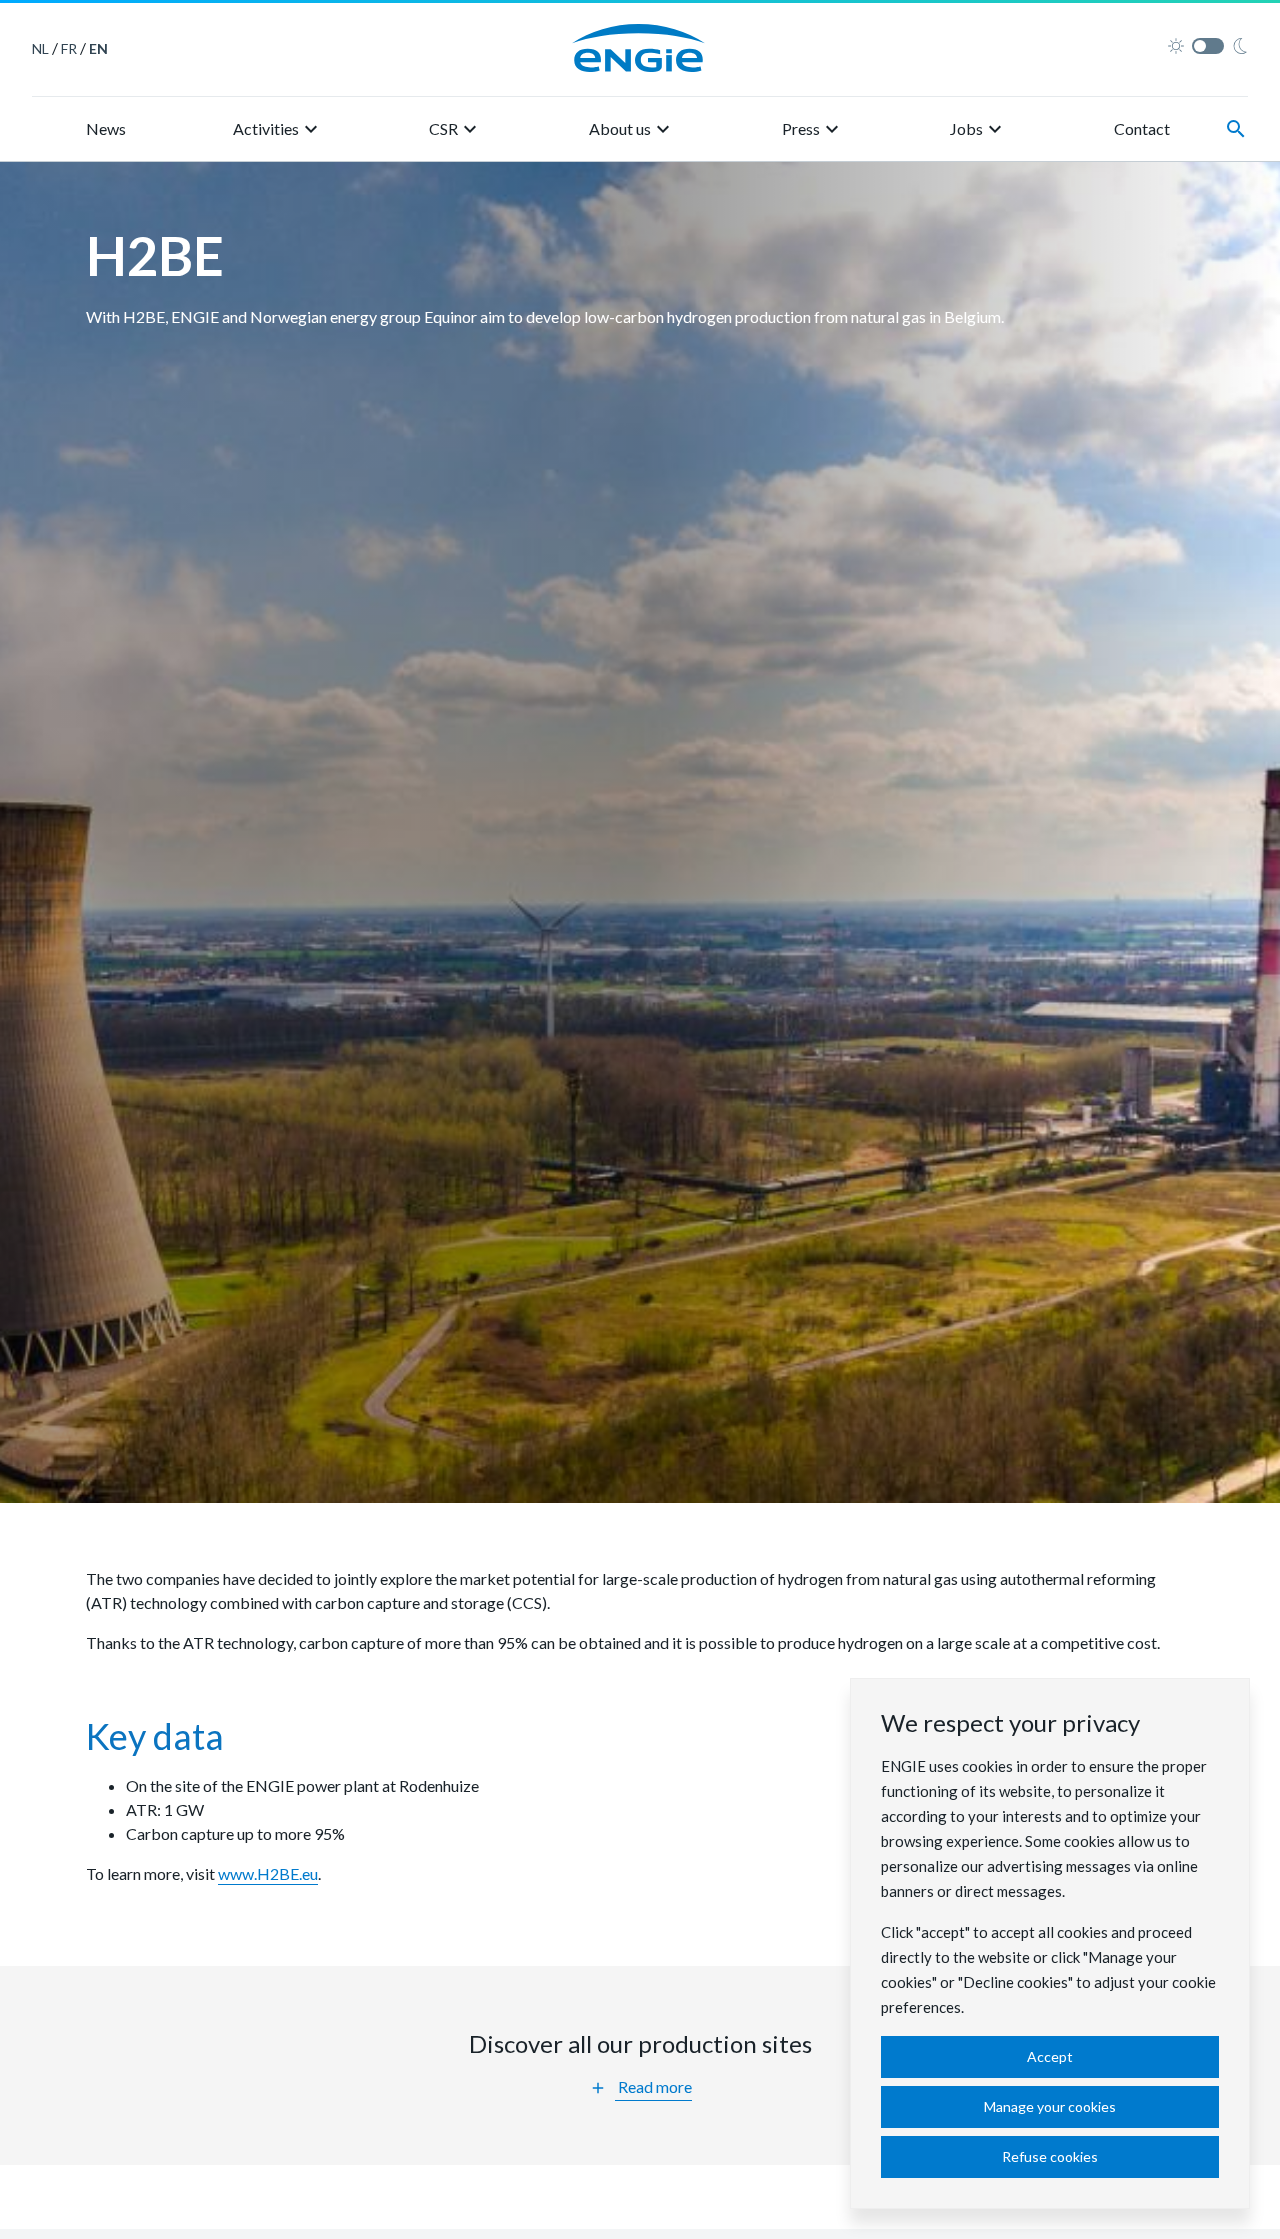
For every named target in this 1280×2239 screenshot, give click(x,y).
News (106, 128)
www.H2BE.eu (268, 1873)
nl (40, 48)
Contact (1142, 128)
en (98, 48)
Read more (640, 2087)
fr (69, 48)
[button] (278, 129)
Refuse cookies (1050, 2156)
